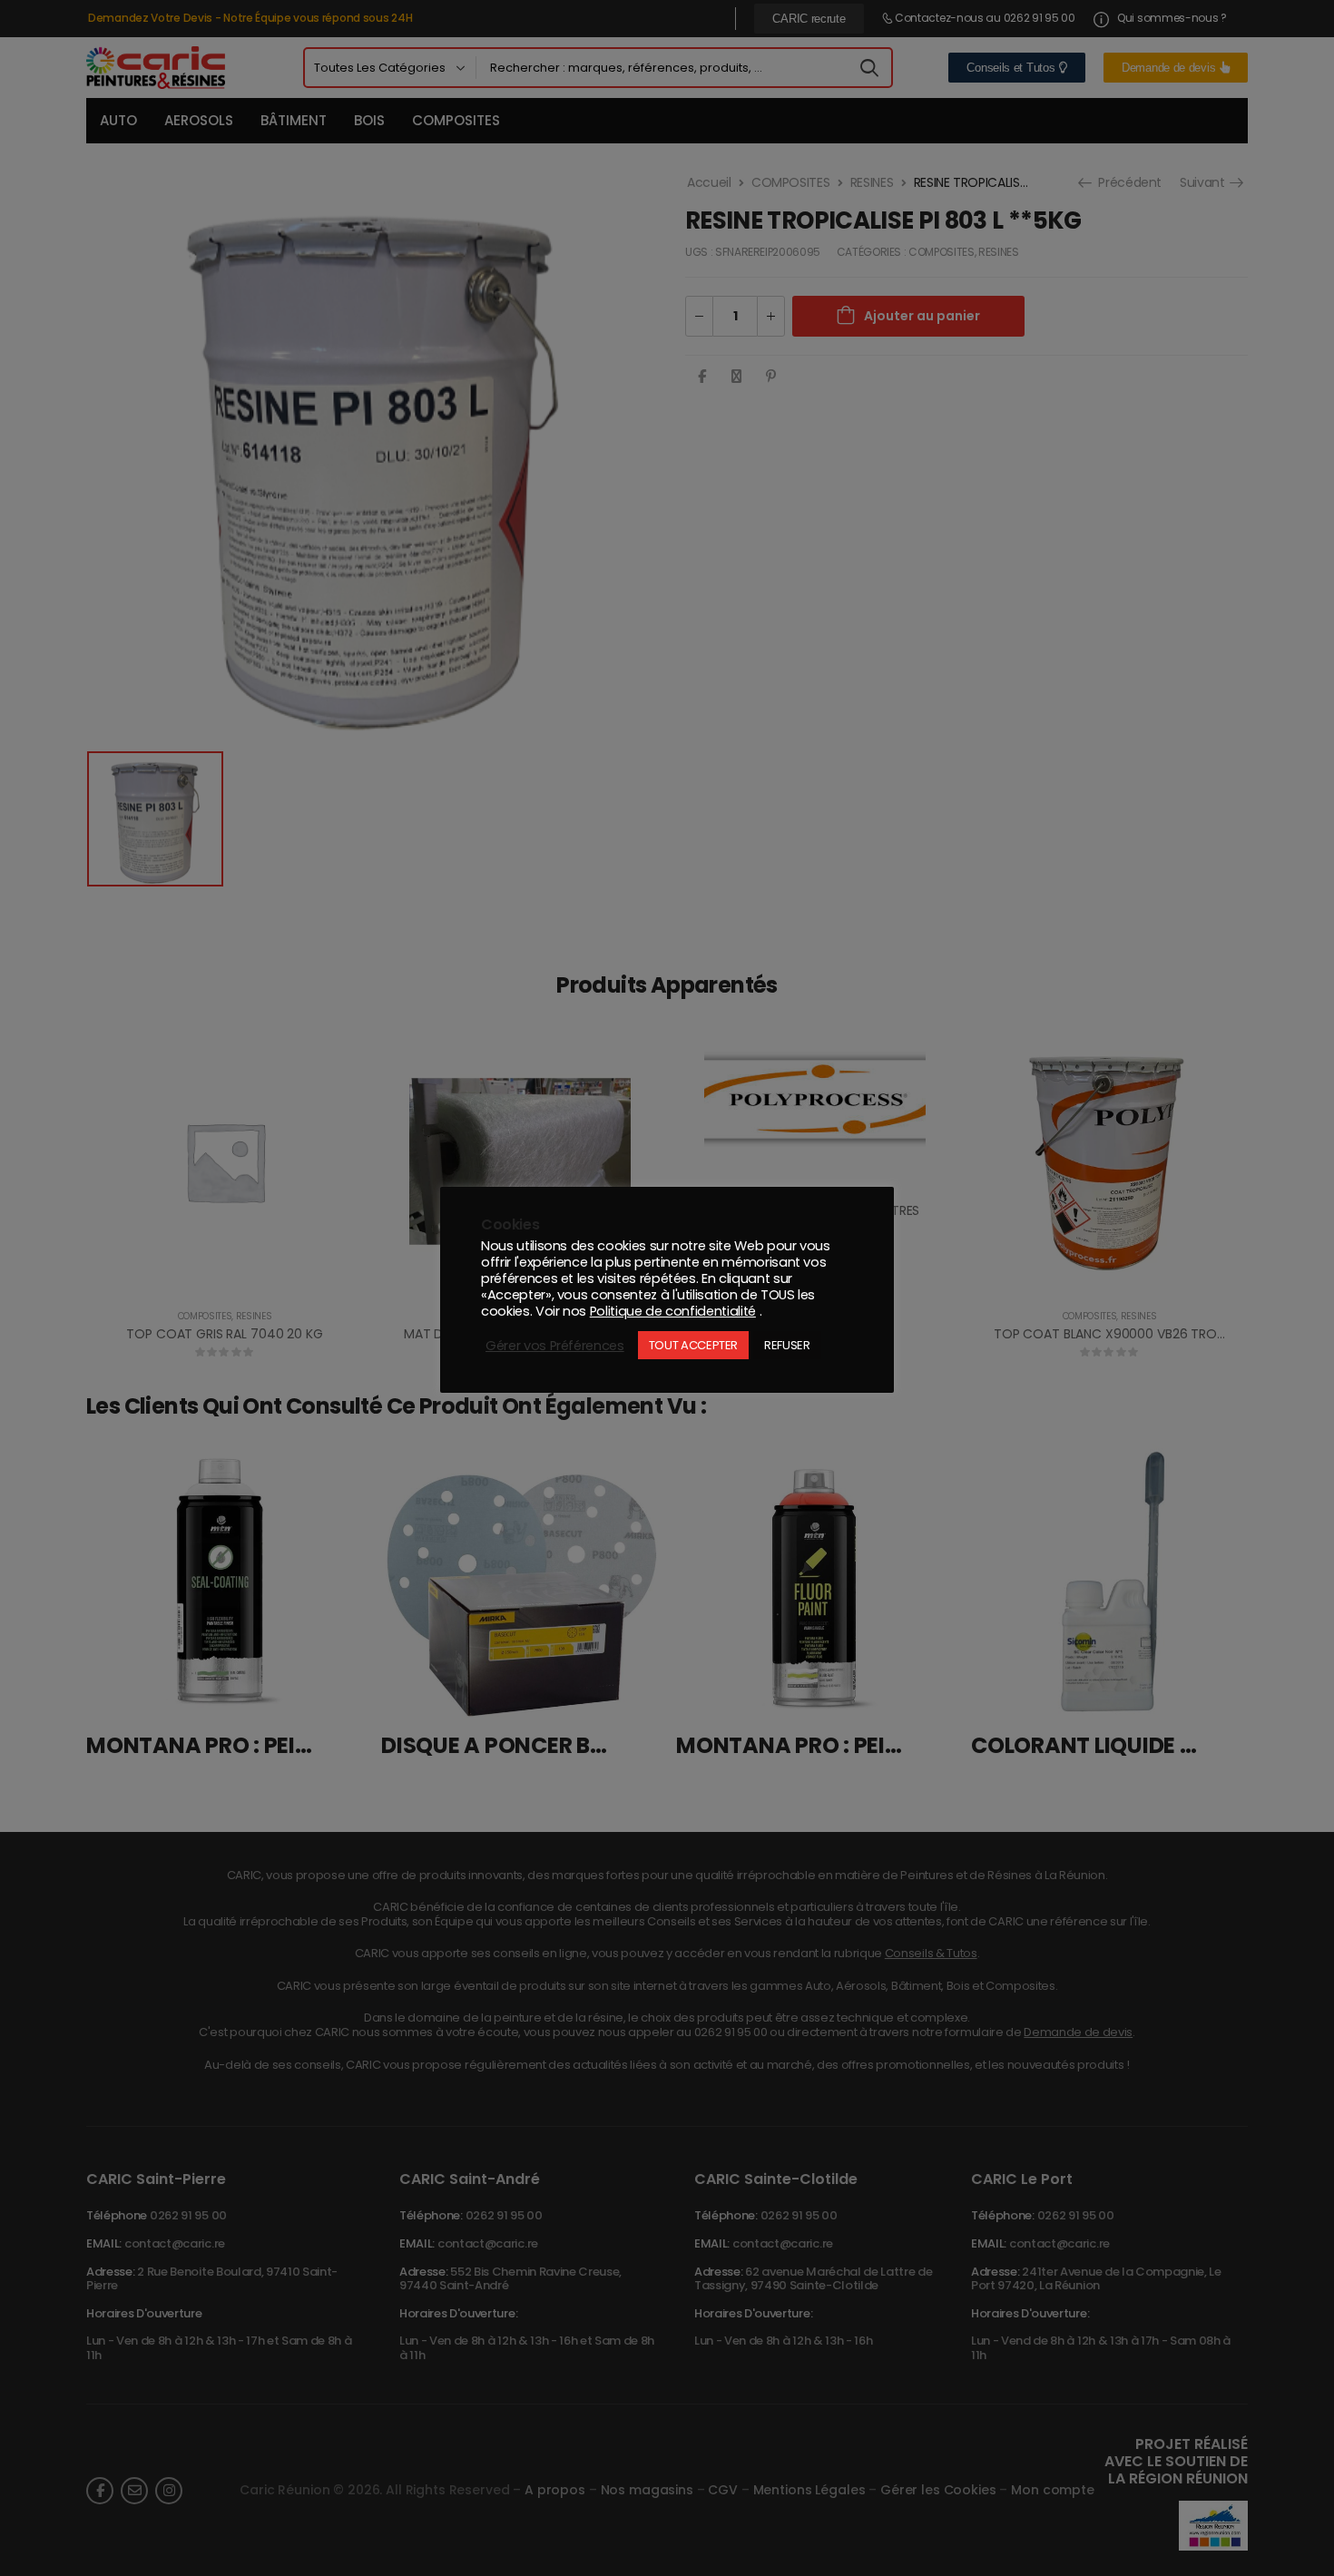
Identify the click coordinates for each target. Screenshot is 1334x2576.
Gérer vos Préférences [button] (555, 1346)
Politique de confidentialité (673, 1311)
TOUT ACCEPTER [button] (693, 1345)
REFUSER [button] (787, 1345)
